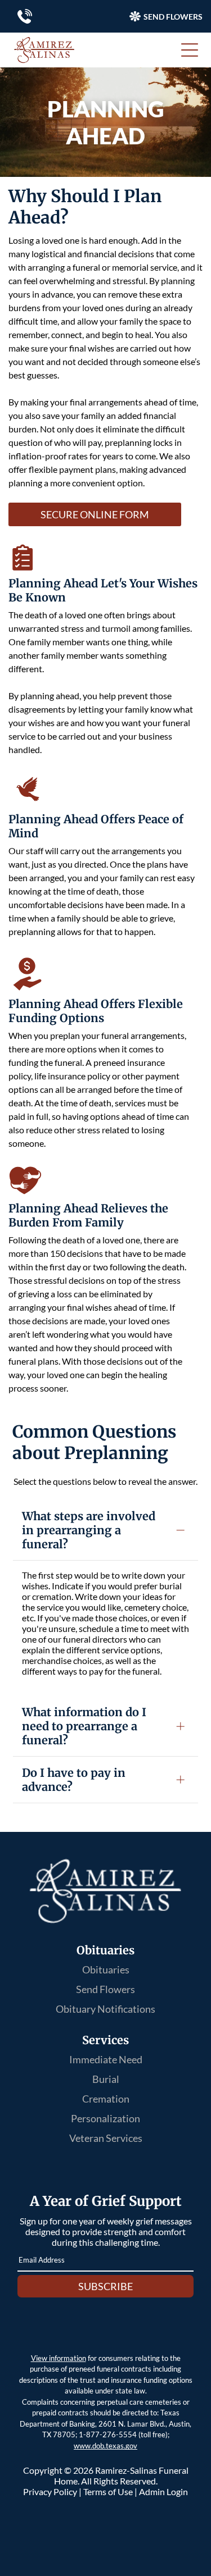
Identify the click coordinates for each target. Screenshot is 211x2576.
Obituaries (106, 1969)
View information (59, 2358)
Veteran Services (106, 2138)
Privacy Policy (50, 2491)
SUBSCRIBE (105, 2286)
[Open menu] (190, 50)
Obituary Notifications (105, 2009)
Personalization (105, 2118)
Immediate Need (106, 2059)
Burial (106, 2079)
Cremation (106, 2099)
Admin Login (163, 2491)
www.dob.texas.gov (105, 2446)
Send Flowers (105, 1989)
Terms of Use (108, 2491)
